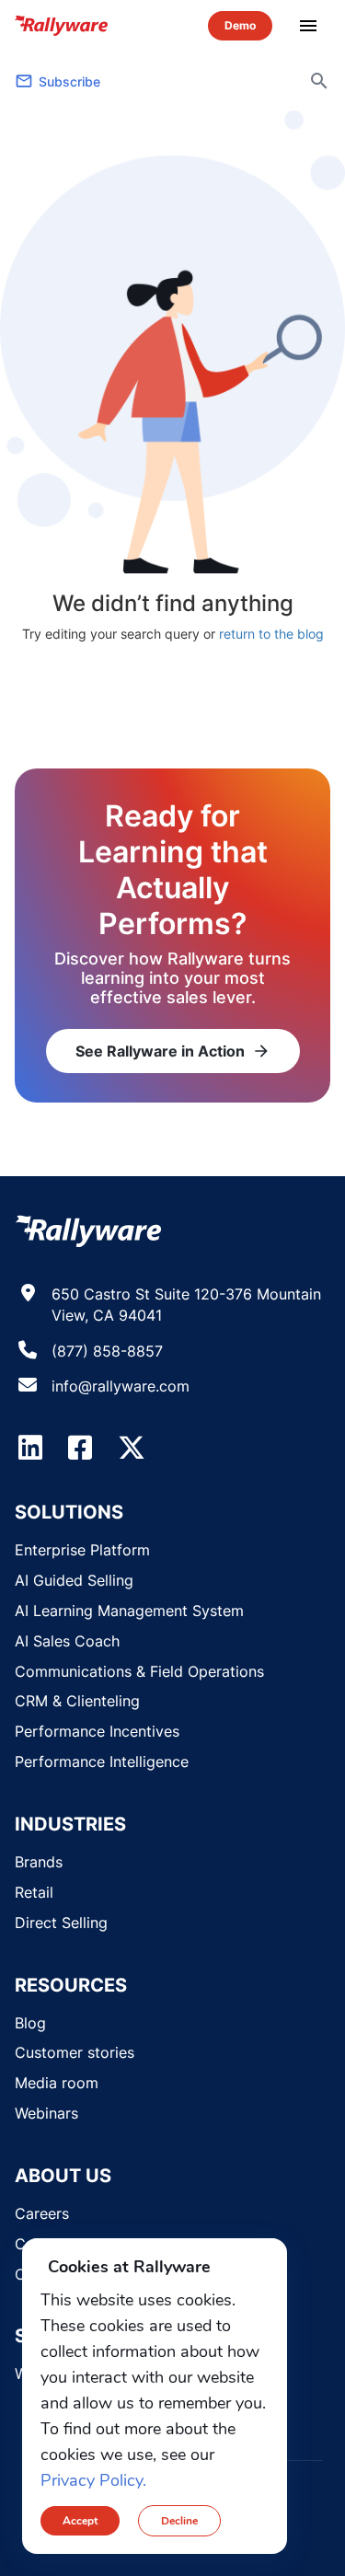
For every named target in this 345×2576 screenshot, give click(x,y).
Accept (80, 2521)
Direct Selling (61, 1923)
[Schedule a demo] (240, 25)
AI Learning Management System (129, 1611)
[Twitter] (132, 1448)
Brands (39, 1862)
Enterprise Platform (82, 1550)
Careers (42, 2213)
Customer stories (75, 2052)
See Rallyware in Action (173, 1051)
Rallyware (62, 26)
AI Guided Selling (74, 1580)
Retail (34, 1892)
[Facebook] (80, 1448)
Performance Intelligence (102, 1762)
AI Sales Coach (67, 1641)
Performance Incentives (97, 1731)
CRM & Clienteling (77, 1701)
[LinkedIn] (30, 1448)
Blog (30, 2023)
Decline (179, 2521)
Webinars (46, 2113)
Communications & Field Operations (139, 1671)
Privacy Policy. (93, 2480)
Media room (57, 2083)
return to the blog (271, 634)
